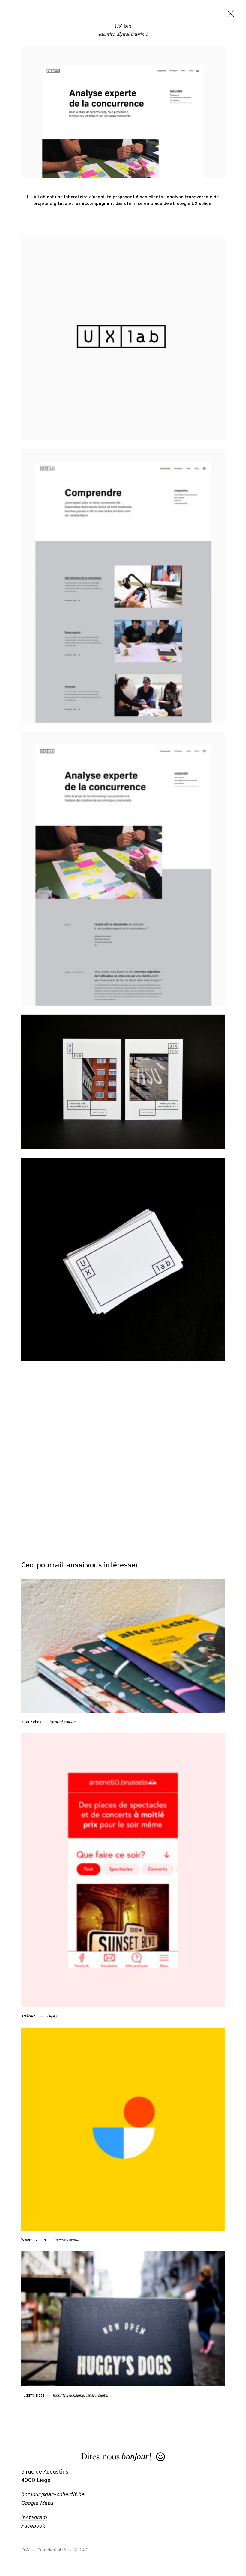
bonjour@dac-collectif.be (53, 2499)
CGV (25, 2555)
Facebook (33, 2530)
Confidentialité (52, 2555)
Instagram (34, 2522)
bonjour (135, 2462)
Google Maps (37, 2508)
